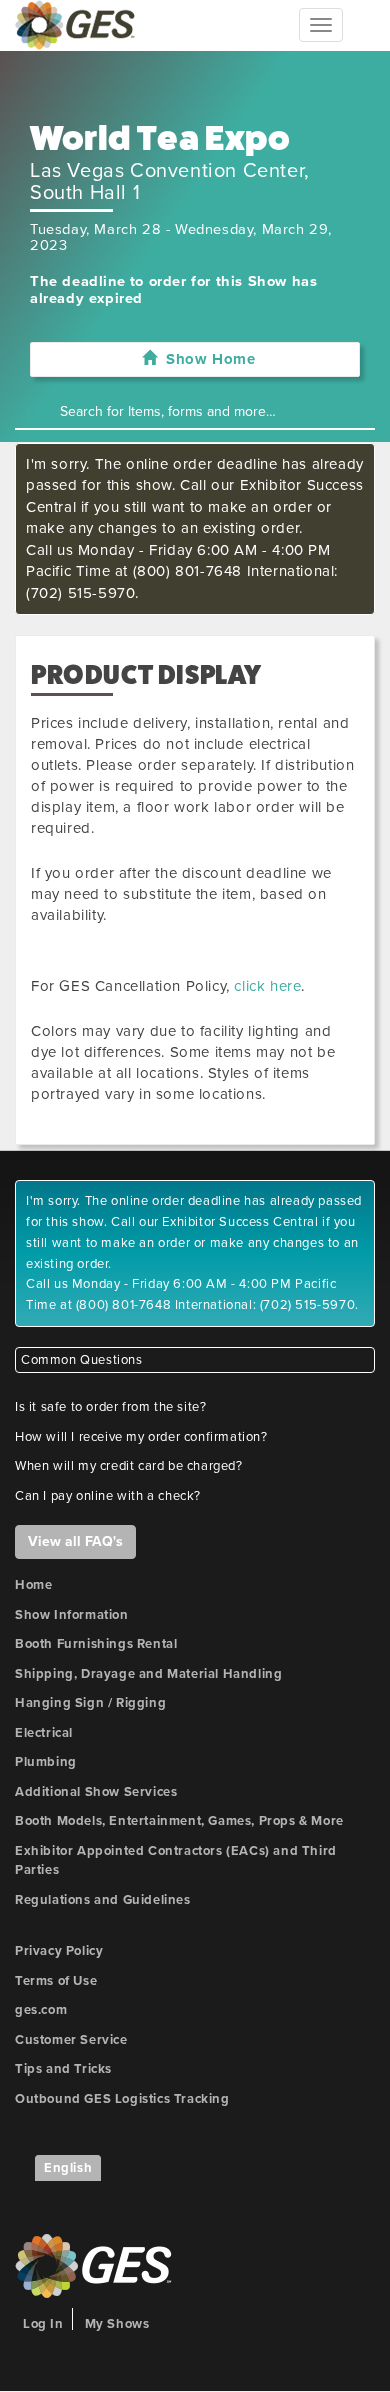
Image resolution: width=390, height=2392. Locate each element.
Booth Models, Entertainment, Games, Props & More (179, 1821)
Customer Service (71, 2040)
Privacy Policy (59, 1951)
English (68, 2168)
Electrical (44, 1733)
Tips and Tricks (63, 2069)
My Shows (117, 2324)
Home (33, 1585)
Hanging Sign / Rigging (90, 1703)
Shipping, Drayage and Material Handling (148, 1674)
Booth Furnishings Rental (96, 1644)
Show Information (72, 1615)
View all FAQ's (75, 1541)
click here (267, 986)
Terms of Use (56, 1981)
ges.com (41, 2010)
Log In (43, 2324)
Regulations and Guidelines (103, 1900)
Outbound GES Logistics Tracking (122, 2099)
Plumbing (46, 1762)
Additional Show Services (96, 1792)
